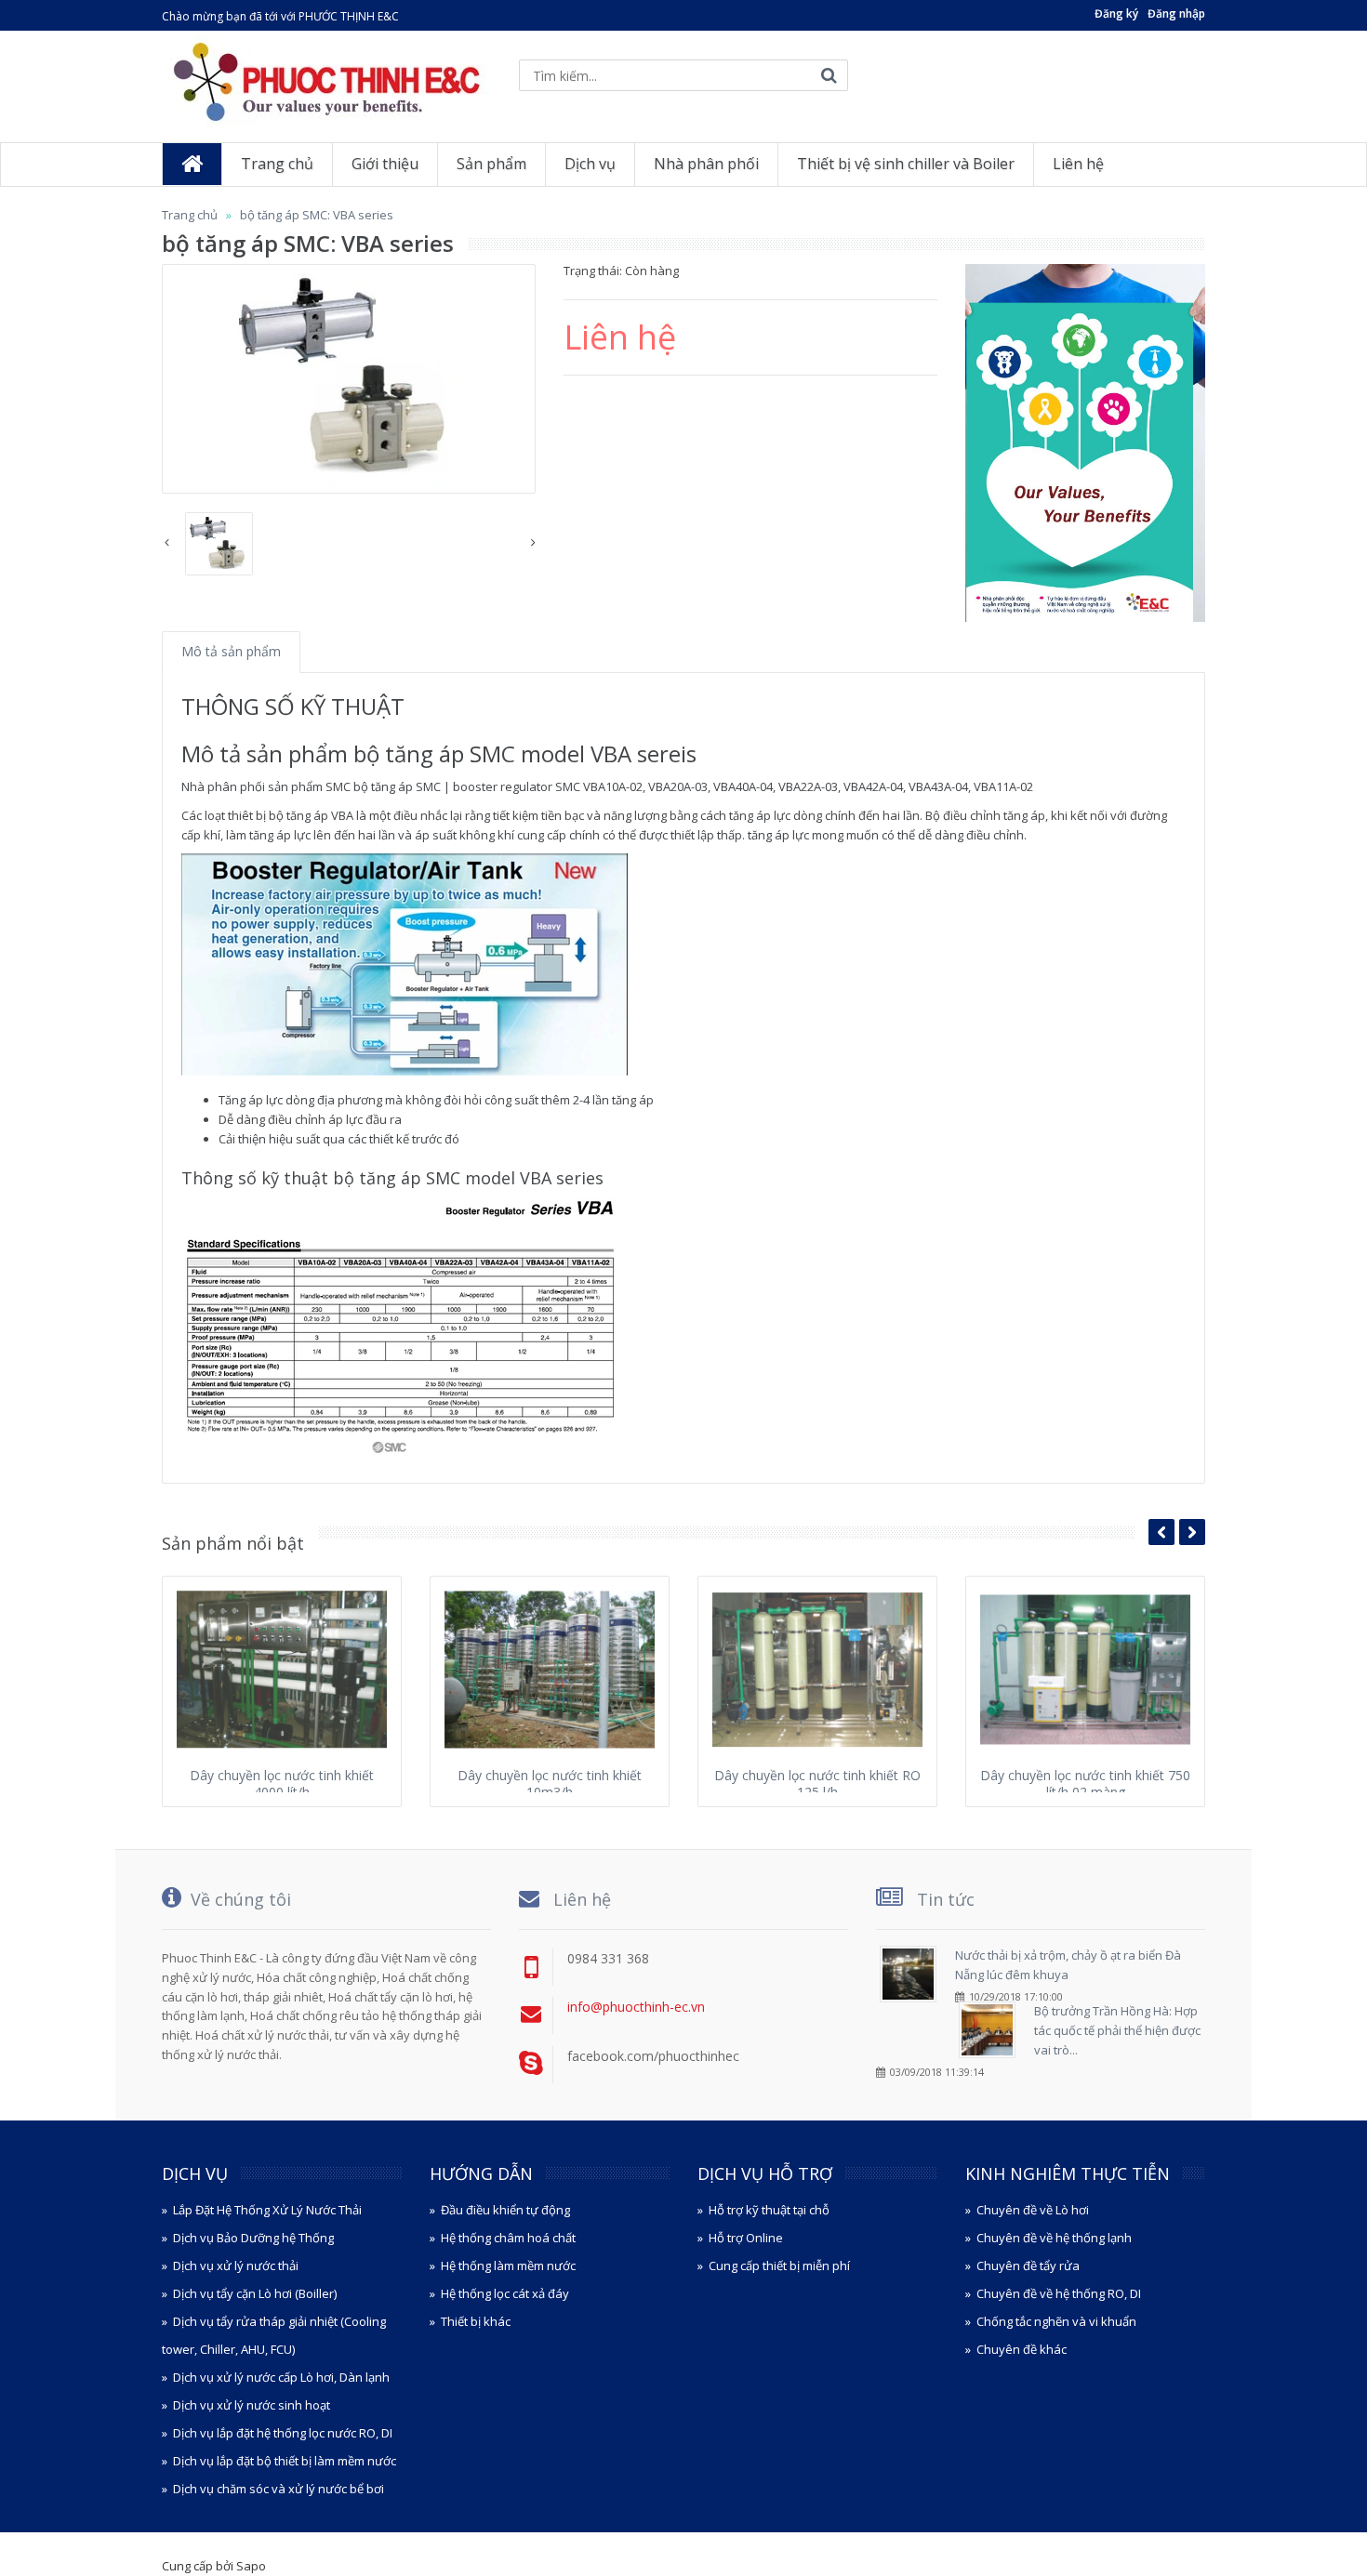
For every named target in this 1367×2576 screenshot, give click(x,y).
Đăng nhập (1176, 13)
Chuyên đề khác (1022, 2349)
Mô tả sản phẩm (231, 651)
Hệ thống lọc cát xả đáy (505, 2293)
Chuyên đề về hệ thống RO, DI (1059, 2293)
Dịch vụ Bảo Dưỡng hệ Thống (253, 2238)
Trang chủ (190, 215)
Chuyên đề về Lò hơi (1033, 2210)
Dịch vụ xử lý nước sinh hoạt (252, 2405)
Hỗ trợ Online (746, 2238)
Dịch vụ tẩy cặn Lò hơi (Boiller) (255, 2293)
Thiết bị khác (476, 2321)
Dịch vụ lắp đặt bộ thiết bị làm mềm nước (285, 2461)
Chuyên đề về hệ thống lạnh (1054, 2238)
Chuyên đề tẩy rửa (1028, 2266)
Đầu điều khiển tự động (505, 2210)
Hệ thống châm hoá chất (508, 2238)
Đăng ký (1116, 13)
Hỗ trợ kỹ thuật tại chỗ (769, 2210)
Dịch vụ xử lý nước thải (236, 2266)
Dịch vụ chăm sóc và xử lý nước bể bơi (279, 2489)
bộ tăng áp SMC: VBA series (317, 215)
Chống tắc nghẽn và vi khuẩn (1056, 2321)
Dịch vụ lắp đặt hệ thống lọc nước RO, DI (283, 2433)
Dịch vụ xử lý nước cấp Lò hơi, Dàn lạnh (281, 2377)
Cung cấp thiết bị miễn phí (779, 2266)
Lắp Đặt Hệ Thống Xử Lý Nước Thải (267, 2210)
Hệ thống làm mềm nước (508, 2266)
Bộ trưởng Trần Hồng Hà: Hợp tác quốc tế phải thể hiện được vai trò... (1117, 2030)
